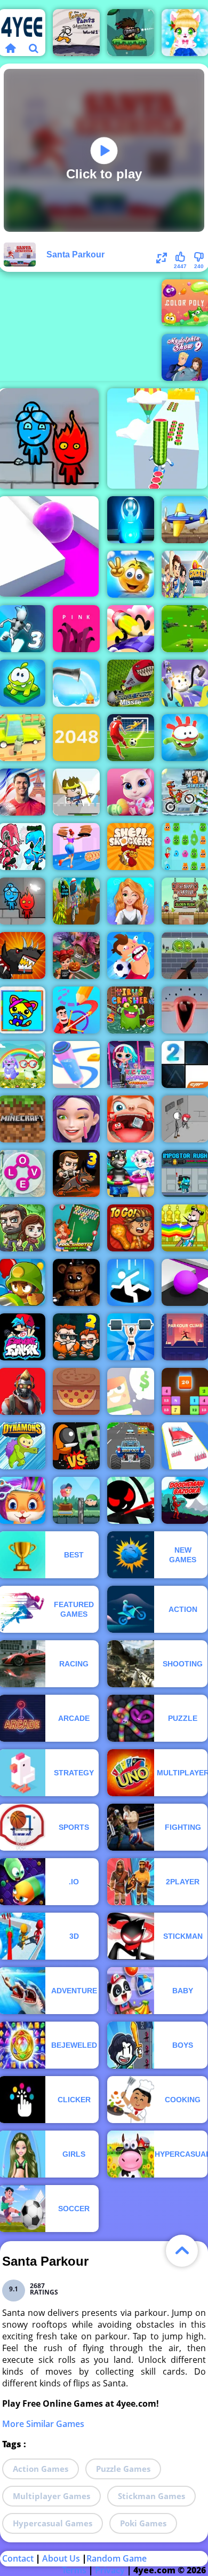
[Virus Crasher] (131, 1010)
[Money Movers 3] (76, 1173)
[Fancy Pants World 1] (76, 33)
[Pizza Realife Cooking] (76, 1391)
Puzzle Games (123, 2469)
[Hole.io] (131, 1282)
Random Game (117, 2558)
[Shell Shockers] (131, 847)
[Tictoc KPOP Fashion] (131, 1064)
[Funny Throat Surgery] (131, 1119)
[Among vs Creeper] (76, 1446)
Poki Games (143, 2523)
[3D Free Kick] (131, 738)
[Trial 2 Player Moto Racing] (76, 901)
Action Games (41, 2469)
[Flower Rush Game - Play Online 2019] (76, 1500)
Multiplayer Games (51, 2496)
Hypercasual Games (53, 2523)
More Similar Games (43, 2424)
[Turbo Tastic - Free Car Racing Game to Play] (131, 1446)
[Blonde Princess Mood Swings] (131, 901)
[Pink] (76, 629)
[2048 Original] (76, 738)
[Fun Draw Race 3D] (131, 629)
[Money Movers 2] (76, 1337)
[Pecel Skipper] (131, 1391)
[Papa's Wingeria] (131, 1228)
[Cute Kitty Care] (131, 792)
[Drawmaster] (76, 1010)
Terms (74, 2570)
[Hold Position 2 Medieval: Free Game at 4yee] (76, 792)
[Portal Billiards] (131, 520)
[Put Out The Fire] (76, 683)
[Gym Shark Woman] (131, 1337)
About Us (61, 2558)
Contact (18, 2558)
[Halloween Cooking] (76, 956)
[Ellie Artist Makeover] (76, 1119)
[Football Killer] (131, 956)
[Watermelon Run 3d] (157, 439)
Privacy (110, 2570)
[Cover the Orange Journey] (131, 574)
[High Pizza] (76, 847)
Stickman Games (151, 2496)
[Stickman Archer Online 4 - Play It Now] (131, 1500)
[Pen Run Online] (76, 1064)
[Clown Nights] (76, 1282)
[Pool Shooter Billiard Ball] (76, 1228)
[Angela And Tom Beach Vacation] (131, 1173)
